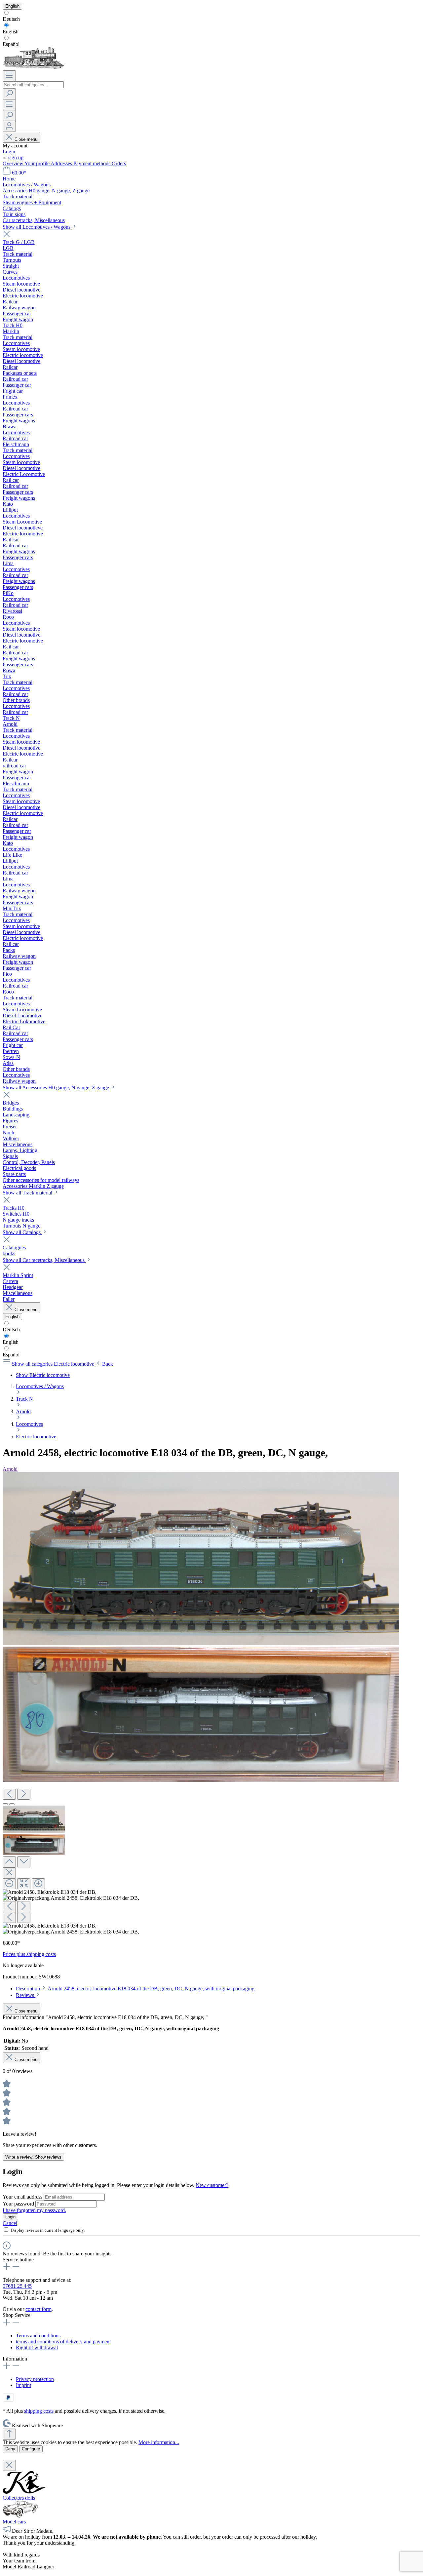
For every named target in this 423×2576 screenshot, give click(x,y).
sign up (16, 157)
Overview (14, 163)
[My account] (9, 126)
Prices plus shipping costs (29, 1954)
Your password (19, 2204)
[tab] (135, 1989)
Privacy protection (35, 2379)
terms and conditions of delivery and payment (63, 2342)
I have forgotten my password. (34, 2210)
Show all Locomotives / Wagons (37, 227)
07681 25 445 (17, 2286)
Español (11, 44)
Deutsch (11, 19)
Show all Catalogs (22, 1232)
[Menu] (9, 76)
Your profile (38, 163)
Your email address (23, 2197)
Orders (119, 163)
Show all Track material (28, 1193)
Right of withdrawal (37, 2347)
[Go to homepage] (33, 67)
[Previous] (9, 1794)
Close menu (26, 139)
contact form (38, 2309)
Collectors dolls (19, 2498)
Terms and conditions (38, 2336)
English (11, 32)
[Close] (9, 1873)
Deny (10, 2449)
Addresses (62, 163)
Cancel (10, 2223)
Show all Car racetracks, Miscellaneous (44, 1260)
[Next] (24, 1794)
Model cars (14, 2522)
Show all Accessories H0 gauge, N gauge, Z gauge (57, 1088)
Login (9, 152)
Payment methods (93, 163)
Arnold (10, 1469)
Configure (31, 2449)
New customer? (212, 2185)
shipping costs (39, 2411)
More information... (159, 2442)
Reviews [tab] (26, 1995)
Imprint (23, 2385)
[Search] (9, 94)
